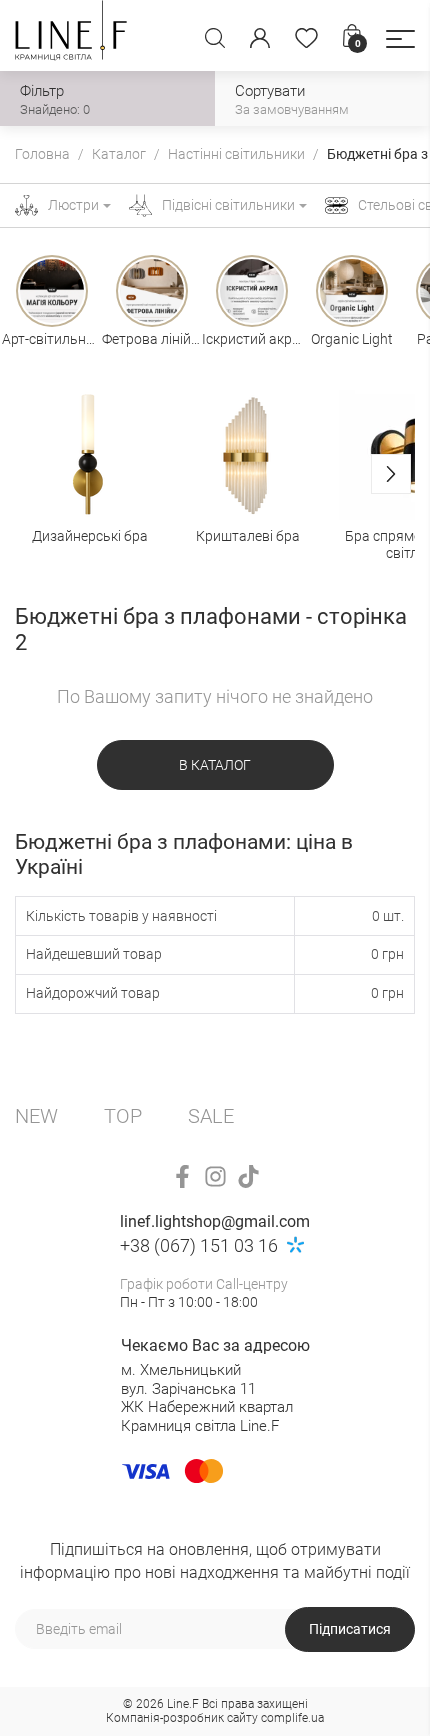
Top (123, 1116)
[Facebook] (182, 1176)
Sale (211, 1116)
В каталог (215, 765)
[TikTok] (248, 1176)
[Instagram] (215, 1176)
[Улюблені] (306, 38)
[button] (400, 39)
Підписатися (350, 1629)
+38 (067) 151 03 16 (199, 1245)
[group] (90, 476)
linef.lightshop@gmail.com (215, 1221)
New (36, 1116)
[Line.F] (71, 35)
